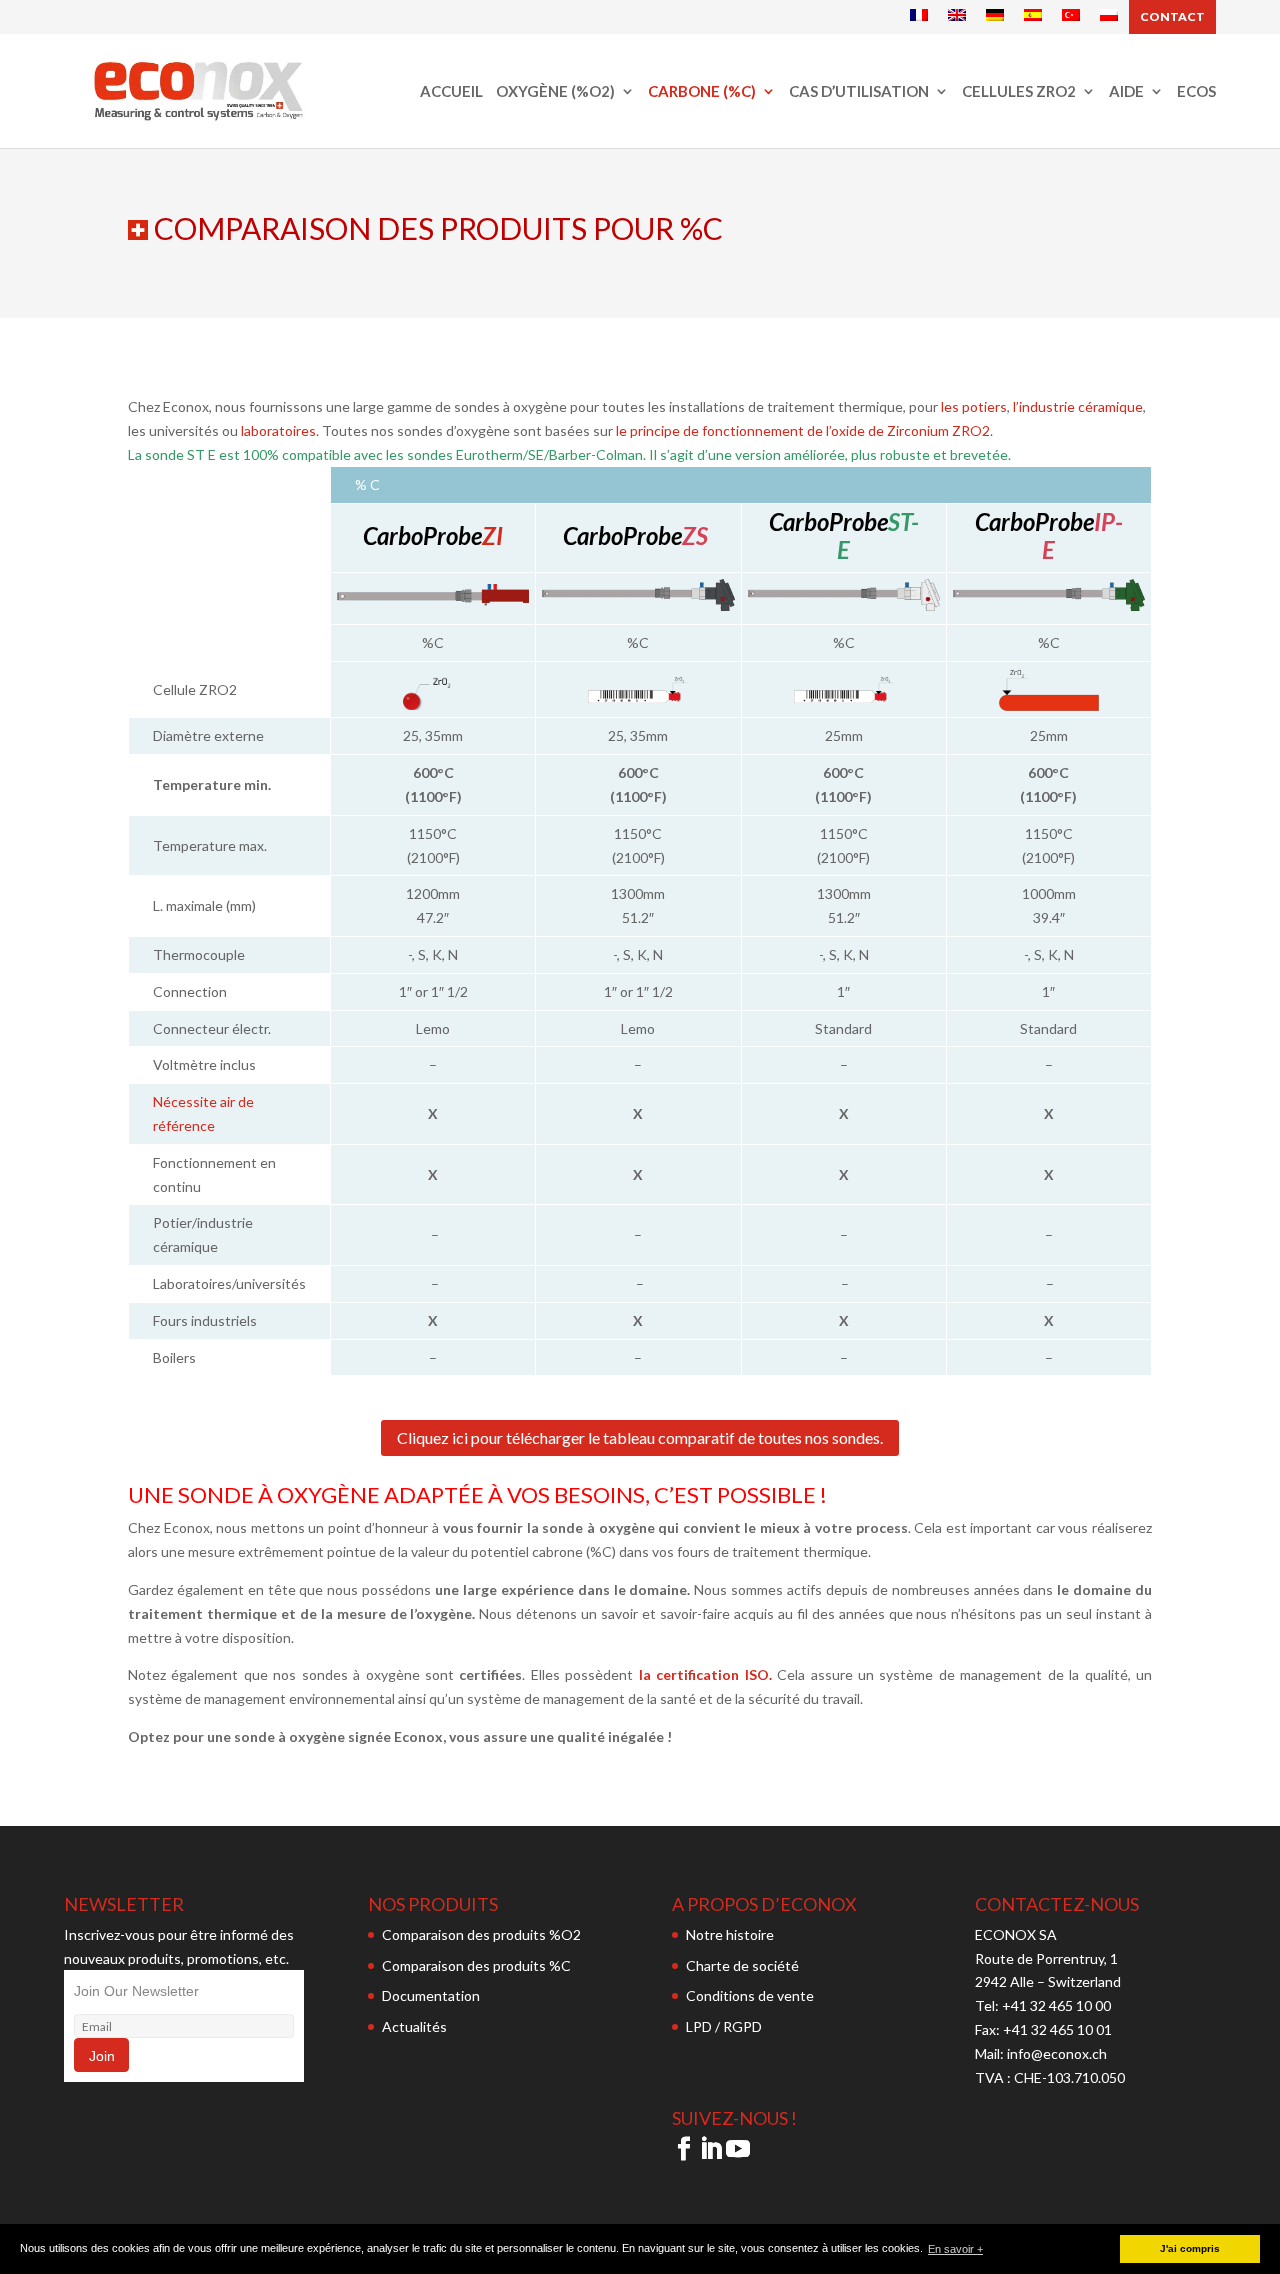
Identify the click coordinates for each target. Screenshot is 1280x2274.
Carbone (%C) (702, 92)
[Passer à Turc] (1071, 16)
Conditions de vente (750, 1995)
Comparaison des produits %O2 (481, 1934)
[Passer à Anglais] (957, 16)
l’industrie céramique (1078, 406)
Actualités (414, 2026)
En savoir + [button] (955, 2249)
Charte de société (742, 1965)
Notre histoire (730, 1934)
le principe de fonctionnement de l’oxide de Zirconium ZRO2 (803, 430)
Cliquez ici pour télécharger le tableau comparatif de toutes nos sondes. (640, 1437)
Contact (1172, 16)
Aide (1126, 92)
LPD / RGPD (724, 2026)
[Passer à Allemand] (995, 16)
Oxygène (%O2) (555, 92)
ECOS (1196, 92)
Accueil (451, 92)
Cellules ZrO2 (1019, 92)
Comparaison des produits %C (476, 1965)
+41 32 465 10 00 (1056, 2005)
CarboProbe (622, 535)
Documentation (431, 1995)
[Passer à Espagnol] (1033, 16)
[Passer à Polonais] (1109, 16)
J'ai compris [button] (1190, 2248)
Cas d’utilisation (859, 92)
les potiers (974, 406)
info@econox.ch (1058, 2053)
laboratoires (278, 430)
